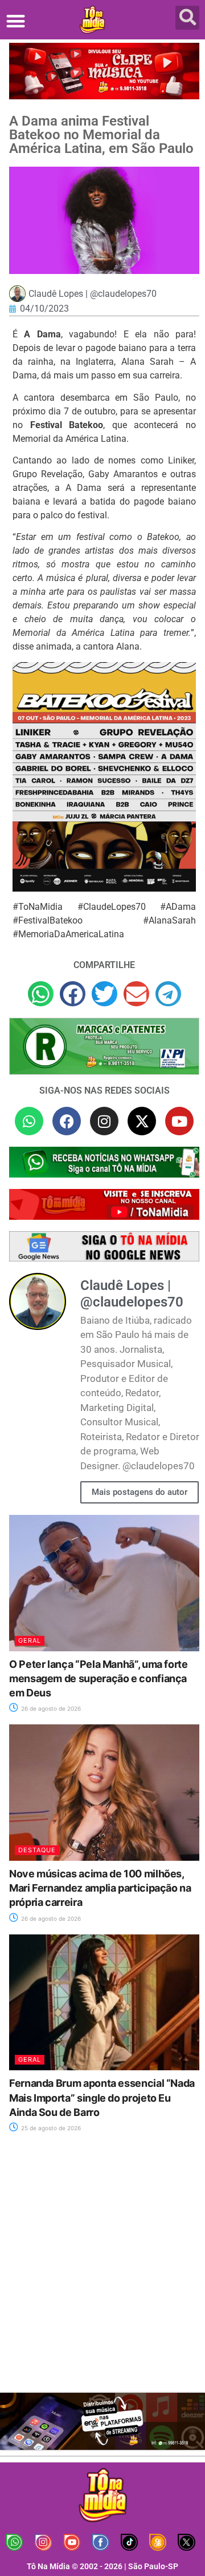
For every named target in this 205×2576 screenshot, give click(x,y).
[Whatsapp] (29, 1121)
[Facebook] (67, 1121)
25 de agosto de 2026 (50, 2128)
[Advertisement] (102, 2269)
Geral (30, 1640)
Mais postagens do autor (140, 1492)
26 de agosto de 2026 (50, 1708)
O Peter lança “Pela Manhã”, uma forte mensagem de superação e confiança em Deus (99, 1678)
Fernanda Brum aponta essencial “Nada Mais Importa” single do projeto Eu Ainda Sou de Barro (102, 2097)
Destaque (37, 1850)
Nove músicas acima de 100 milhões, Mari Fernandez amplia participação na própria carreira (100, 1888)
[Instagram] (104, 1121)
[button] (16, 21)
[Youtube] (179, 1121)
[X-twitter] (142, 1121)
